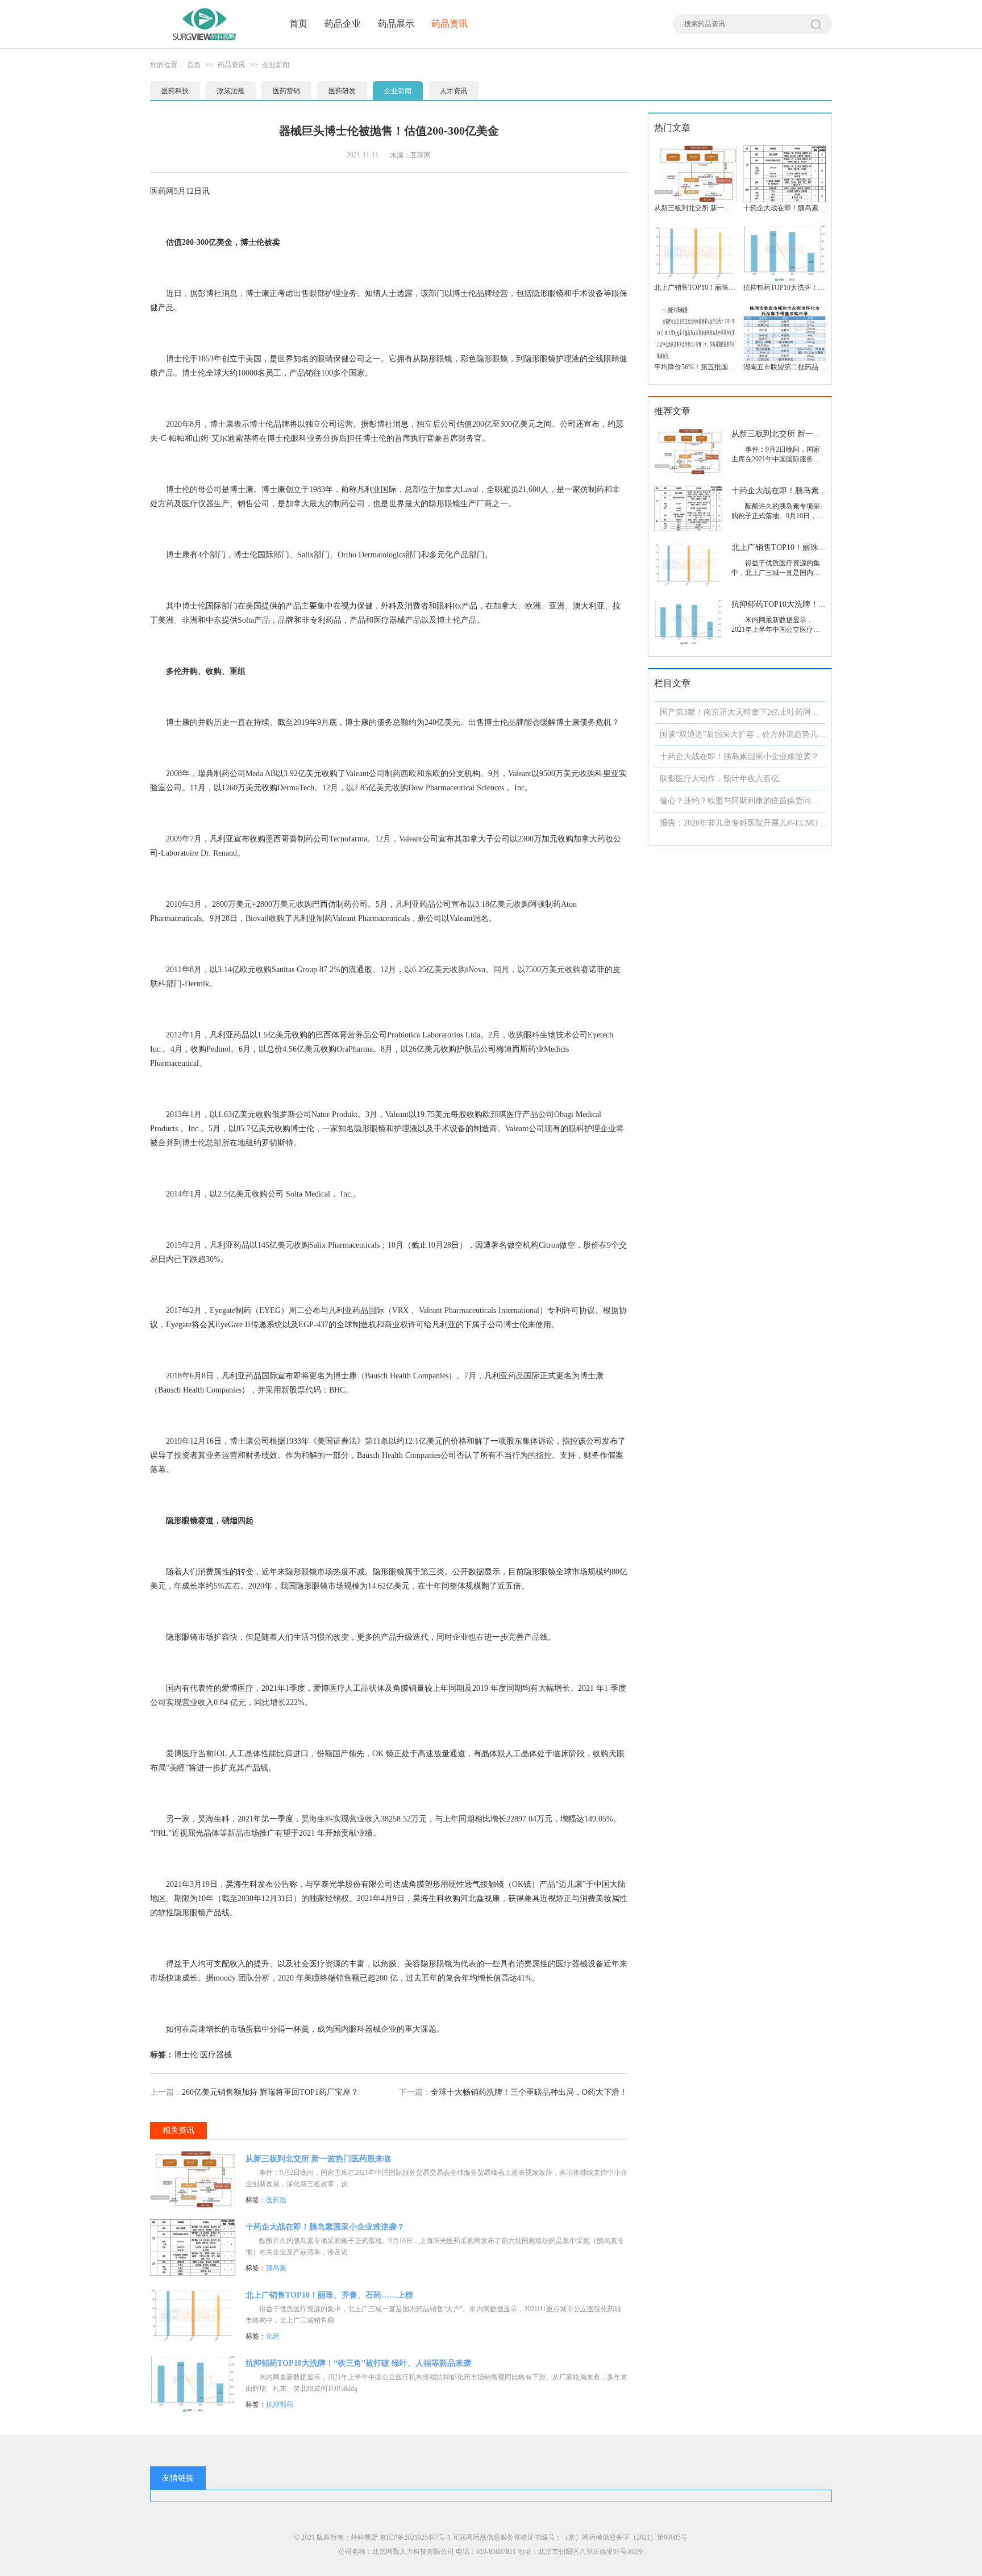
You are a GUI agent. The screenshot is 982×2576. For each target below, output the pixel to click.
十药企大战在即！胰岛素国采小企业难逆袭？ (325, 2227)
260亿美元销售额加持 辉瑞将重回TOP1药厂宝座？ (270, 2092)
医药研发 (342, 91)
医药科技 (175, 91)
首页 (298, 24)
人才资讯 (453, 91)
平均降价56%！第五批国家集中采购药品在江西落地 (732, 367)
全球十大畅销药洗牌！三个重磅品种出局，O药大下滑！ (529, 2092)
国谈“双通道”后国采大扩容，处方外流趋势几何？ (747, 734)
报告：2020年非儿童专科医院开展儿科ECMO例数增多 (755, 823)
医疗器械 (216, 2055)
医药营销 (286, 91)
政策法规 (231, 91)
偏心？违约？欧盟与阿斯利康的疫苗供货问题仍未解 (751, 801)
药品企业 (343, 24)
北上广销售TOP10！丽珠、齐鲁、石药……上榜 (329, 2295)
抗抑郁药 (280, 2404)
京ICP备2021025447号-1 (415, 2537)
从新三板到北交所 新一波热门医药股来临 (318, 2159)
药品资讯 (450, 24)
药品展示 (396, 24)
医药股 (276, 2200)
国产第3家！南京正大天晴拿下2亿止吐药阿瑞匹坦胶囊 (755, 712)
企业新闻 (276, 65)
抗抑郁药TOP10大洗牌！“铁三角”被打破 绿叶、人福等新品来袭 (358, 2363)
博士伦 (186, 2055)
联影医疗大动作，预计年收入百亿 (719, 779)
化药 (273, 2336)
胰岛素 (276, 2268)
